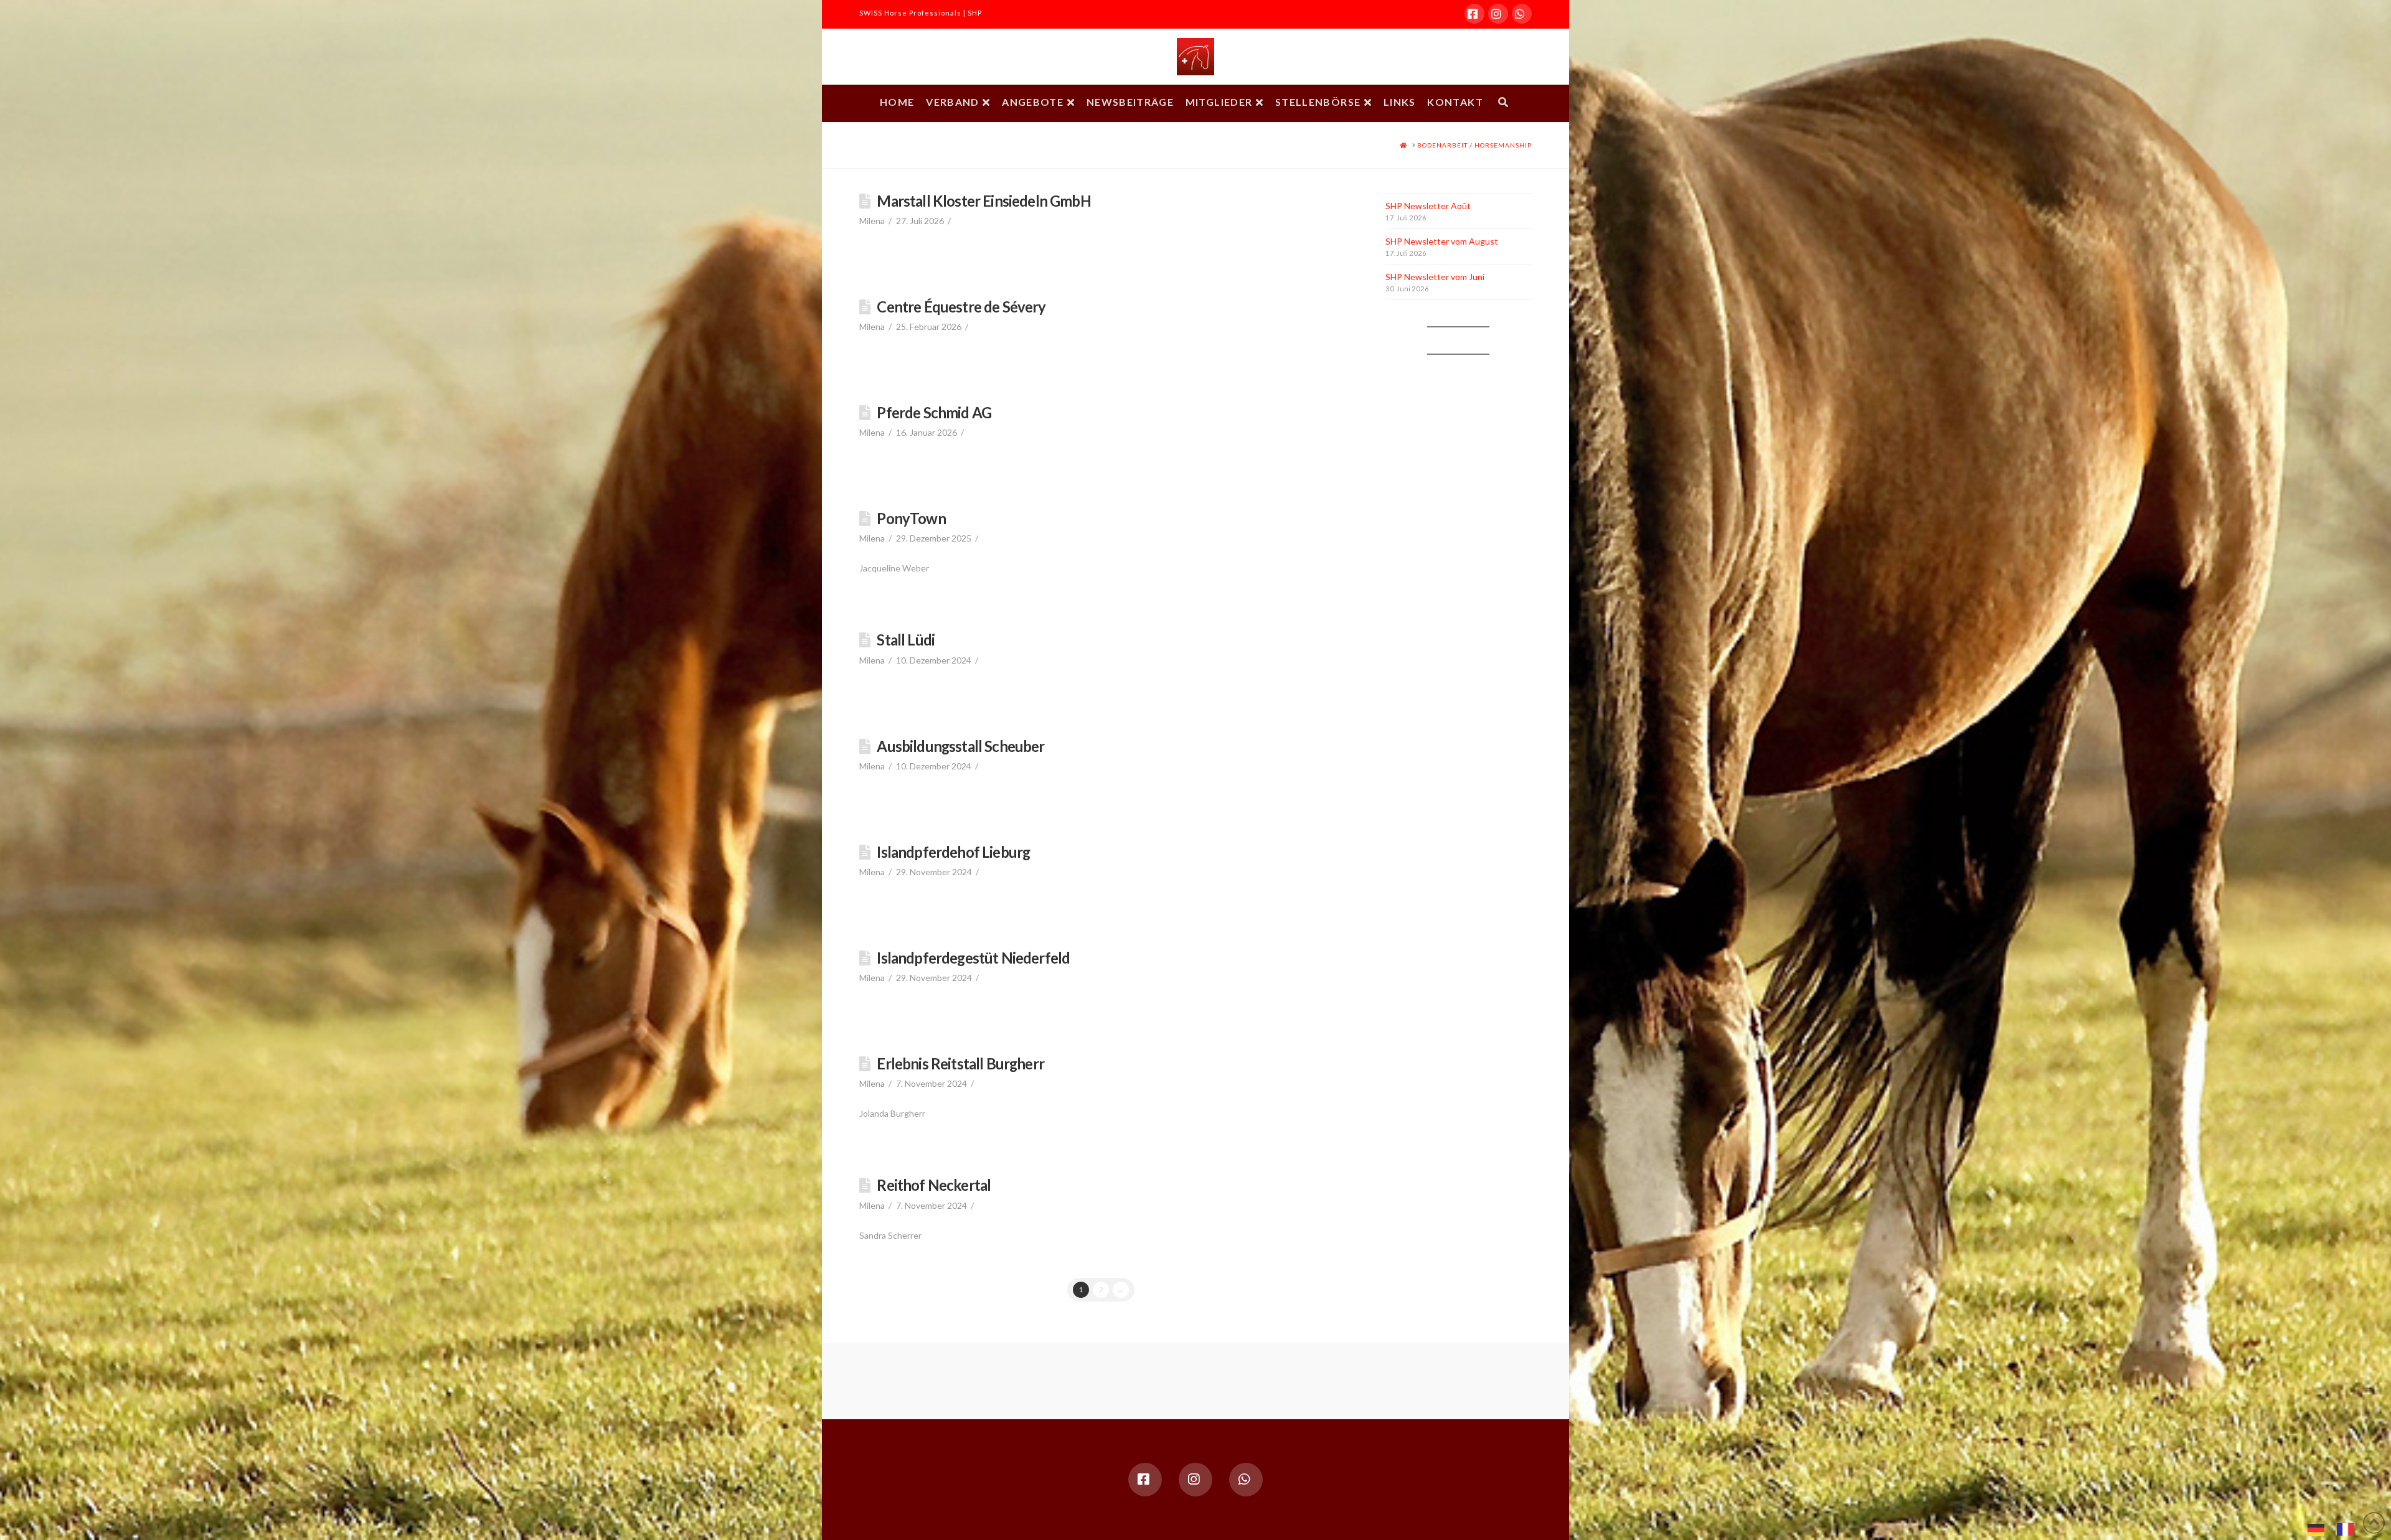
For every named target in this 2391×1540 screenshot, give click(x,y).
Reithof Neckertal (934, 1185)
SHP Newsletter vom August (1442, 241)
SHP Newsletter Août (1428, 206)
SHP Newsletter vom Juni (1435, 277)
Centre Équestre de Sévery (961, 307)
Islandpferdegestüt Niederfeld (973, 958)
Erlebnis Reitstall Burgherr (960, 1064)
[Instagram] (1498, 14)
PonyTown (911, 519)
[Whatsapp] (1522, 14)
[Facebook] (1474, 14)
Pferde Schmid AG (934, 413)
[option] (2348, 1529)
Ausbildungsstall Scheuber (960, 746)
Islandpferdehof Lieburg (953, 852)
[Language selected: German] (2337, 1528)
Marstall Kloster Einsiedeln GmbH (983, 201)
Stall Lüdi (906, 640)
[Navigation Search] (1503, 103)
